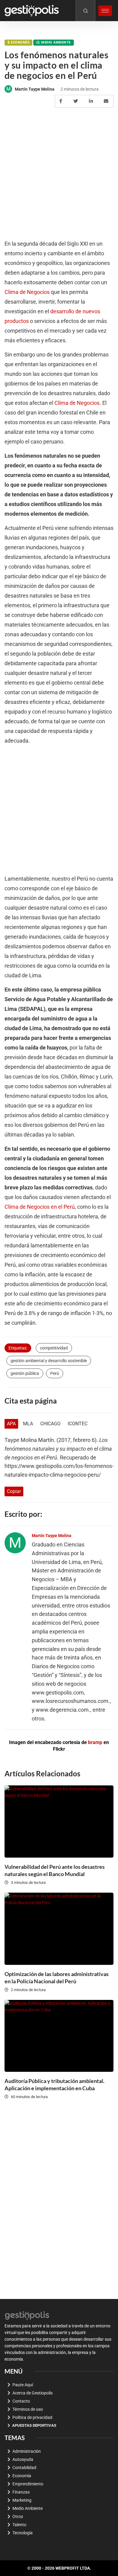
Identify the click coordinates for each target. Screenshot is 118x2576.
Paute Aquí (23, 2385)
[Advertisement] (59, 174)
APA (11, 1424)
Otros (18, 2516)
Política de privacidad (32, 2417)
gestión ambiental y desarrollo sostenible (49, 1361)
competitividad (54, 1348)
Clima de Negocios (27, 292)
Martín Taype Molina (35, 89)
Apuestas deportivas (34, 2425)
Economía (20, 42)
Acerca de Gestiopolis (33, 2393)
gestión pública (25, 1373)
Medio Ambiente (56, 42)
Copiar (14, 1491)
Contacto (21, 2401)
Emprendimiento (28, 2484)
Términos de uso (28, 2409)
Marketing (22, 2500)
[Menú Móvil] (105, 11)
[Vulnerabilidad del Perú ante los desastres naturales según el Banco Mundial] (59, 1822)
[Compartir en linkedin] (92, 101)
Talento (19, 2525)
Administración (27, 2451)
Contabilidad (24, 2468)
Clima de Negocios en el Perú (40, 1207)
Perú (55, 1373)
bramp (95, 1742)
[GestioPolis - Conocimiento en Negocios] (27, 2315)
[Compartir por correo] (107, 101)
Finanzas (21, 2492)
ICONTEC (78, 1424)
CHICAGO (50, 1424)
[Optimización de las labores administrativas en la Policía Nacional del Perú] (59, 1929)
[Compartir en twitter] (77, 101)
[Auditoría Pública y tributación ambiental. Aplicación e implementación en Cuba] (59, 2036)
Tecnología (23, 2533)
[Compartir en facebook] (62, 101)
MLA (28, 1424)
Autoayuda (23, 2459)
